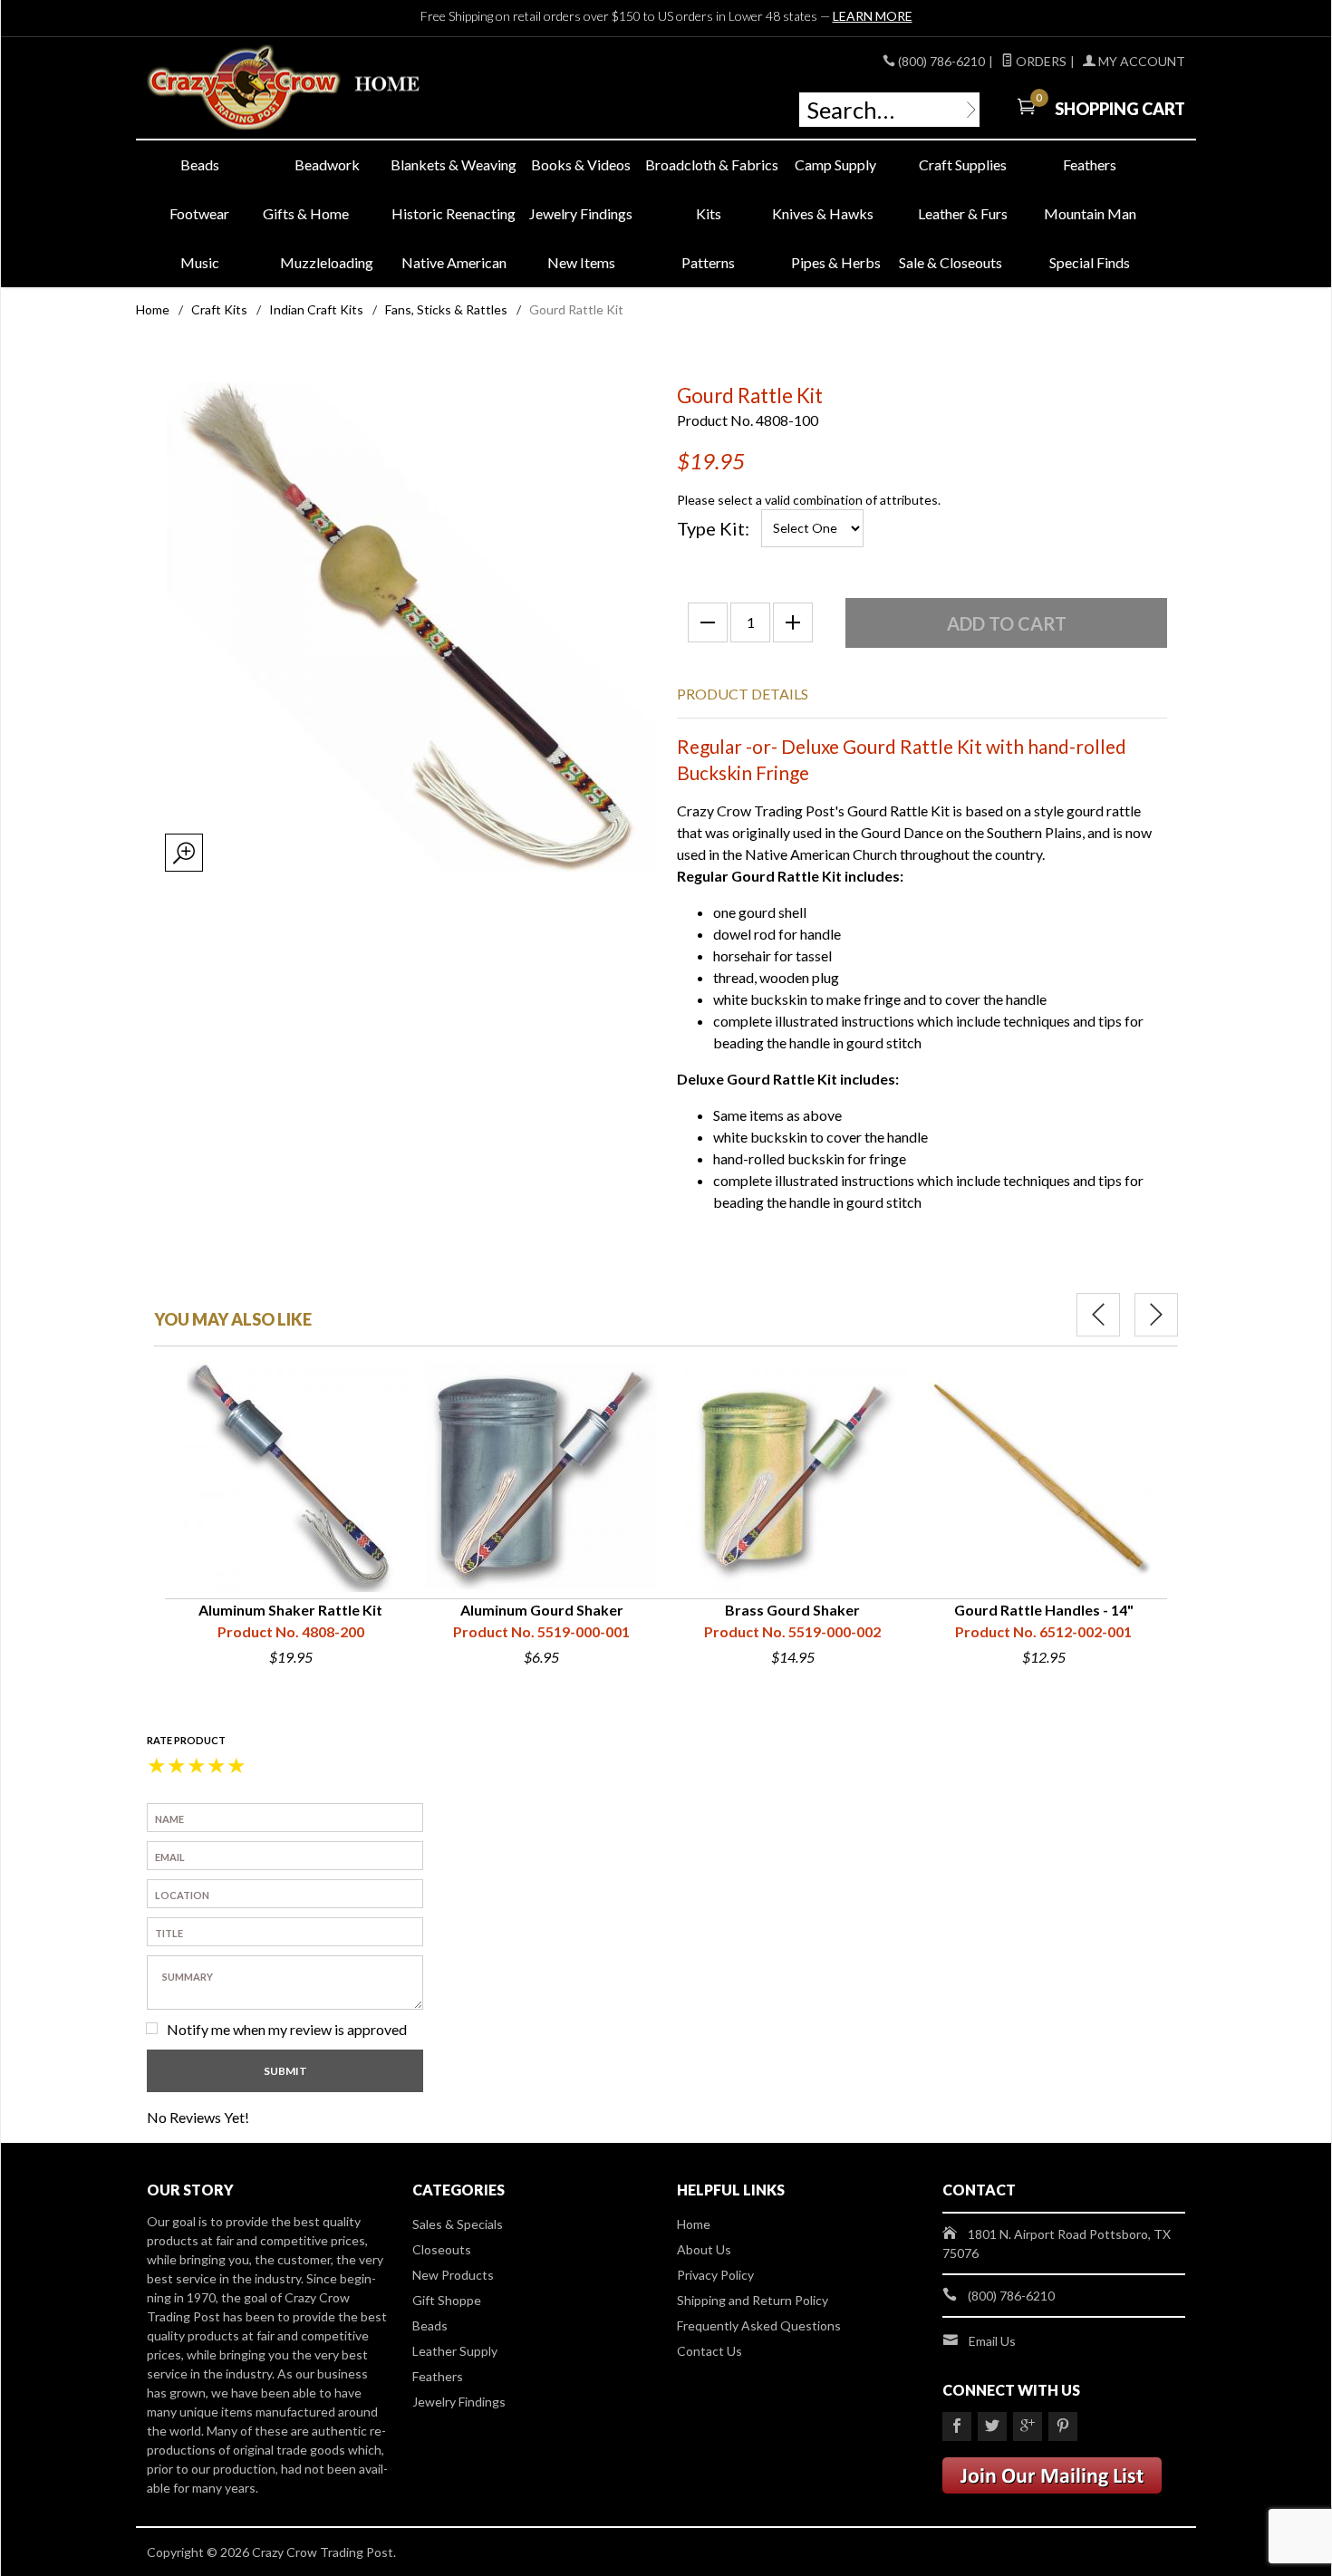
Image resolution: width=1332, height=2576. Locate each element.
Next (1156, 1315)
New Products (453, 2275)
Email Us (992, 2341)
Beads (200, 164)
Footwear (199, 213)
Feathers (1090, 164)
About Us (704, 2249)
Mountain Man (1090, 213)
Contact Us (709, 2351)
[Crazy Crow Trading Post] (313, 88)
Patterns (708, 262)
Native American (454, 262)
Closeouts (442, 2249)
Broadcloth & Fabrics (709, 164)
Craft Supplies (963, 164)
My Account (1140, 61)
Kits (709, 213)
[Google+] (1028, 2426)
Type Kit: (713, 528)
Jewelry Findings (581, 213)
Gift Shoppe (447, 2300)
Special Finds (1090, 262)
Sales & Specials (458, 2224)
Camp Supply (835, 164)
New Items (581, 262)
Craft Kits (219, 309)
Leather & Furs (963, 213)
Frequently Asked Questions (759, 2325)
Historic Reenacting (454, 213)
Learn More (873, 16)
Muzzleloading (327, 262)
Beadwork (327, 164)
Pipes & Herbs (836, 262)
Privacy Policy (715, 2275)
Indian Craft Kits (316, 309)
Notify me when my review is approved (287, 2029)
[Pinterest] (1063, 2426)
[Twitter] (992, 2426)
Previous (1098, 1315)
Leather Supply (455, 2351)
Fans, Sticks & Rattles (446, 309)
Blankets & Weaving (454, 164)
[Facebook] (957, 2426)
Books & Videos (581, 164)
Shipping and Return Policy (753, 2300)
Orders (1040, 61)
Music (200, 262)
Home (153, 309)
